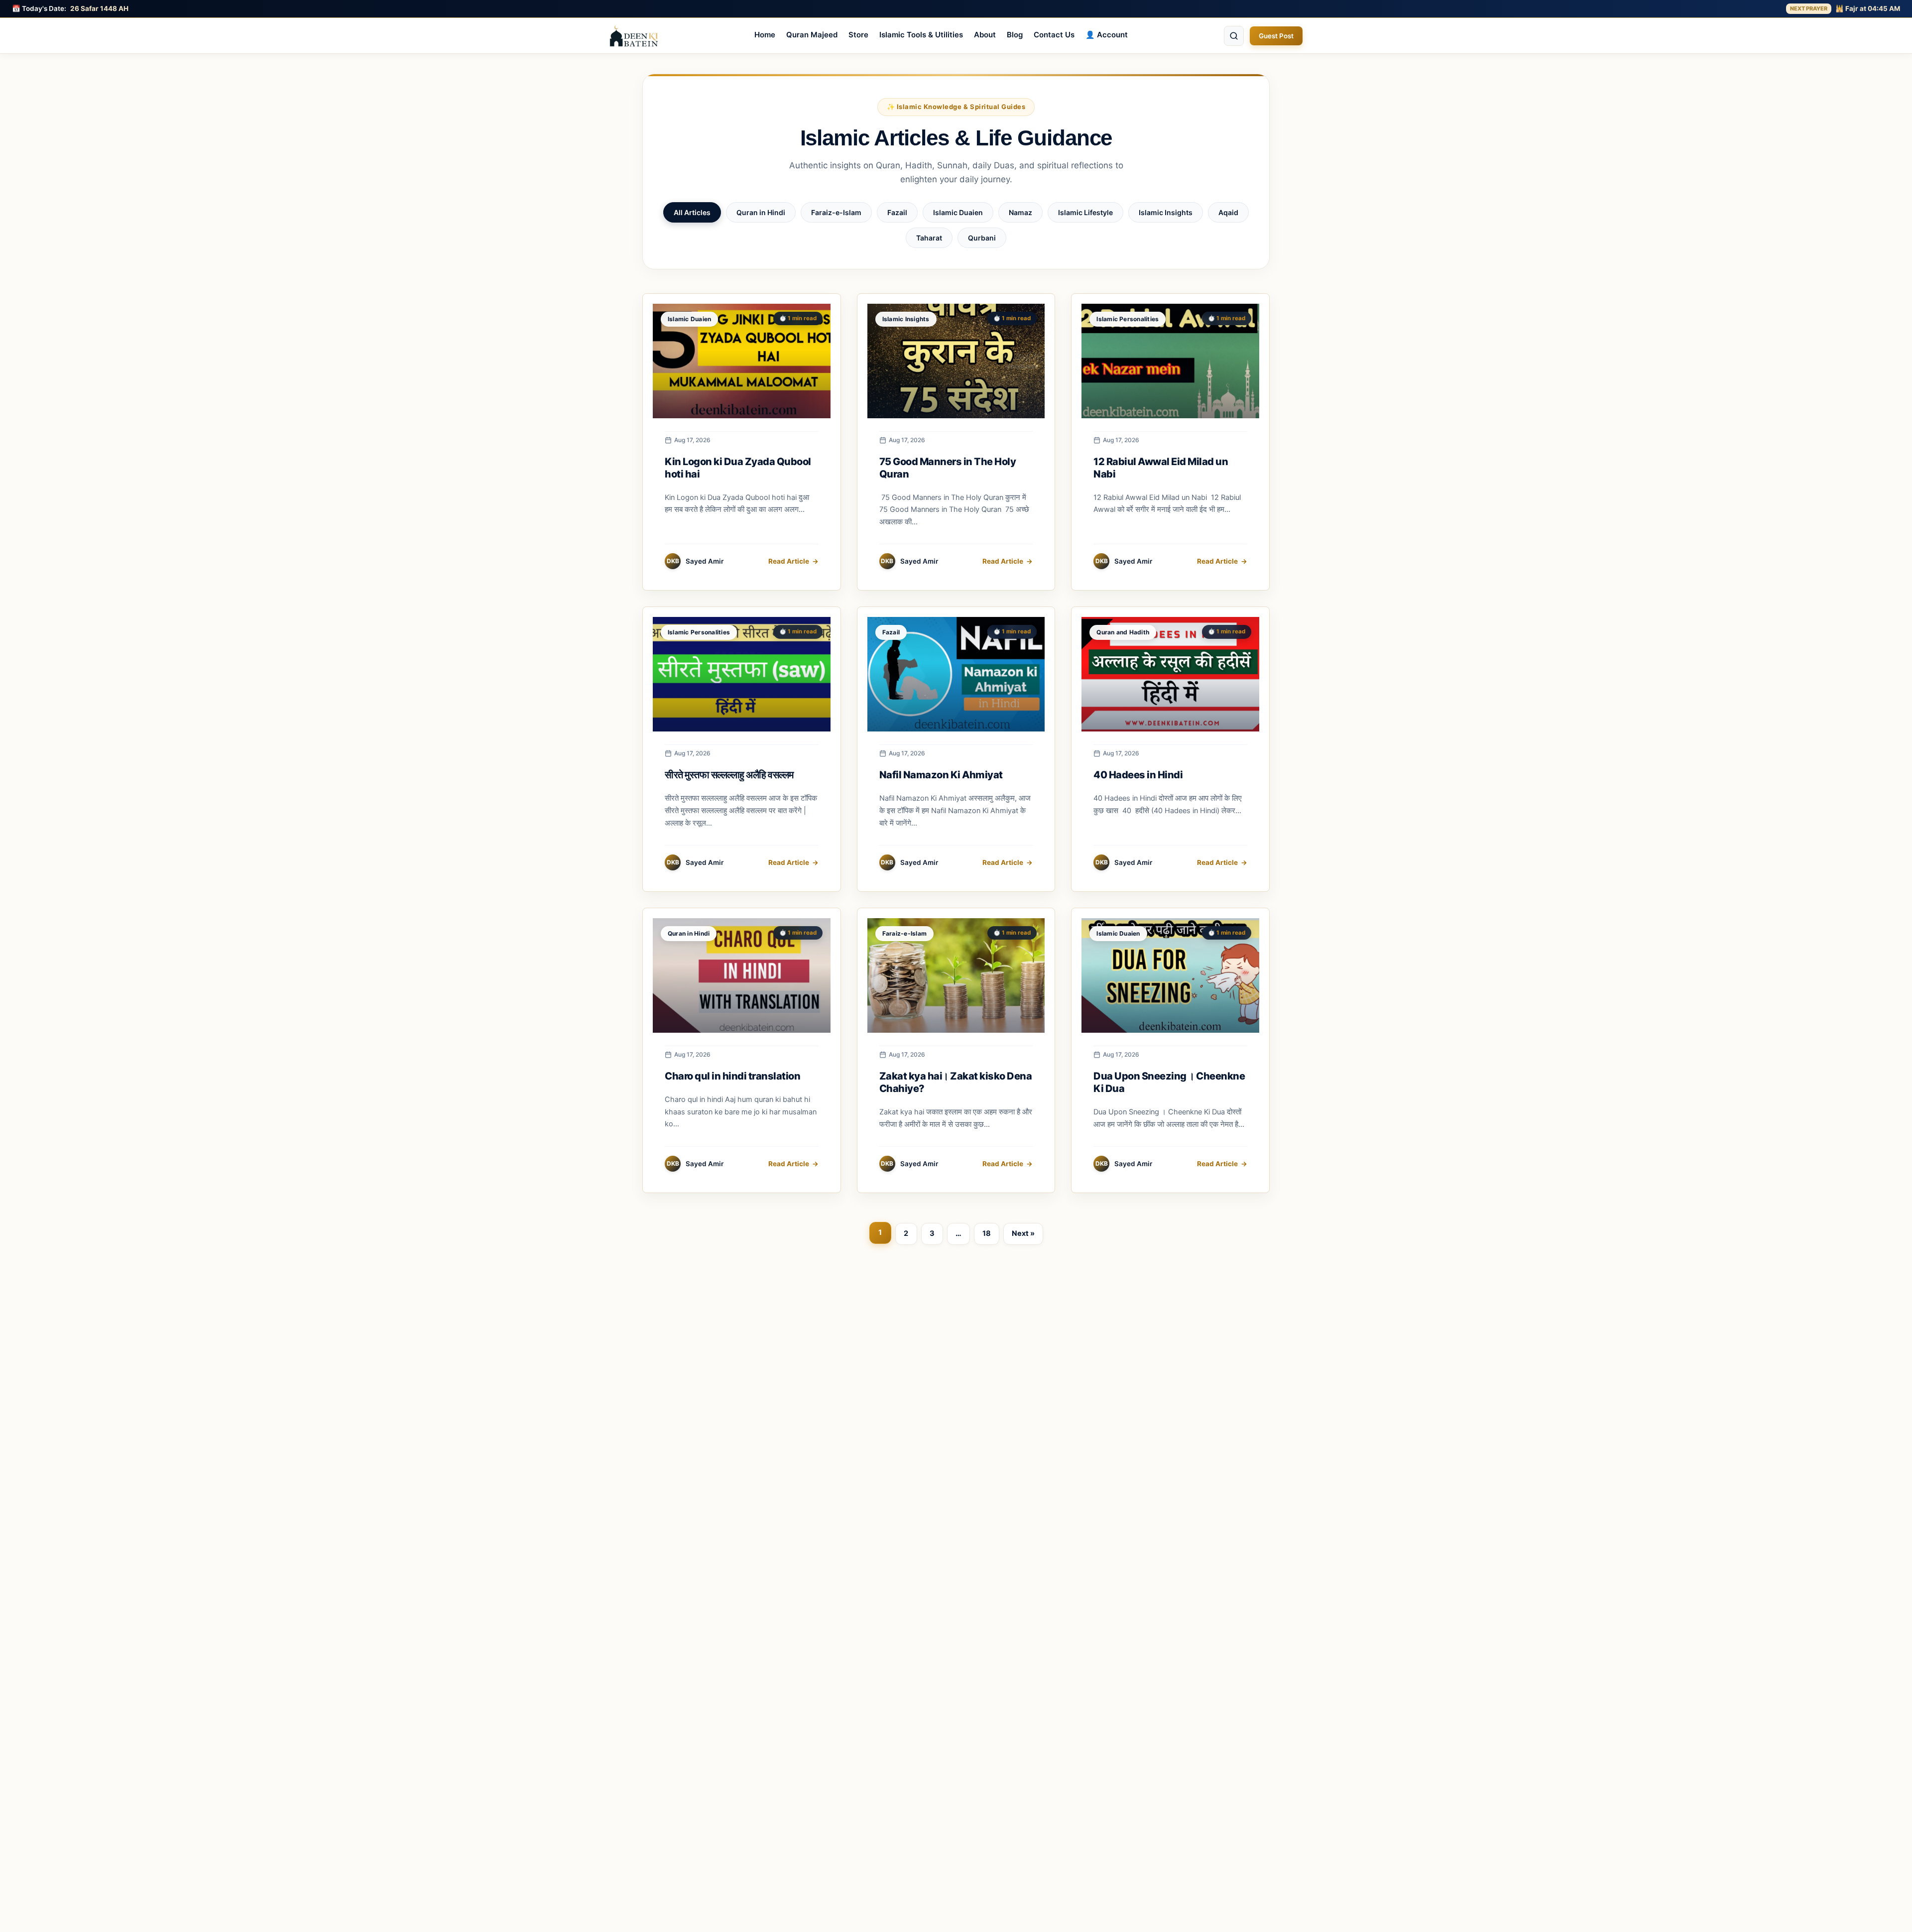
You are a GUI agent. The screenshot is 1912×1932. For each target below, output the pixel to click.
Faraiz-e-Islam (836, 212)
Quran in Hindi (761, 212)
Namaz (1020, 212)
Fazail (897, 212)
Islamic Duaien (958, 212)
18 (987, 1233)
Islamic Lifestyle (1085, 212)
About (985, 35)
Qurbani (982, 238)
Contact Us (1054, 35)
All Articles (692, 212)
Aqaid (1228, 212)
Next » (1023, 1233)
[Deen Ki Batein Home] (634, 36)
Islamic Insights (1166, 212)
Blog (1015, 35)
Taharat (929, 238)
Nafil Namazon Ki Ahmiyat (941, 775)
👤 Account (1107, 35)
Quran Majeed (812, 35)
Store (858, 35)
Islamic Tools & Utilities (921, 35)
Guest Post (1276, 36)
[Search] (1234, 36)
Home (765, 35)
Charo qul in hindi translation (732, 1076)
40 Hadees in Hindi (1138, 775)
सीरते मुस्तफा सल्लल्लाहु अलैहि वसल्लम (729, 775)
